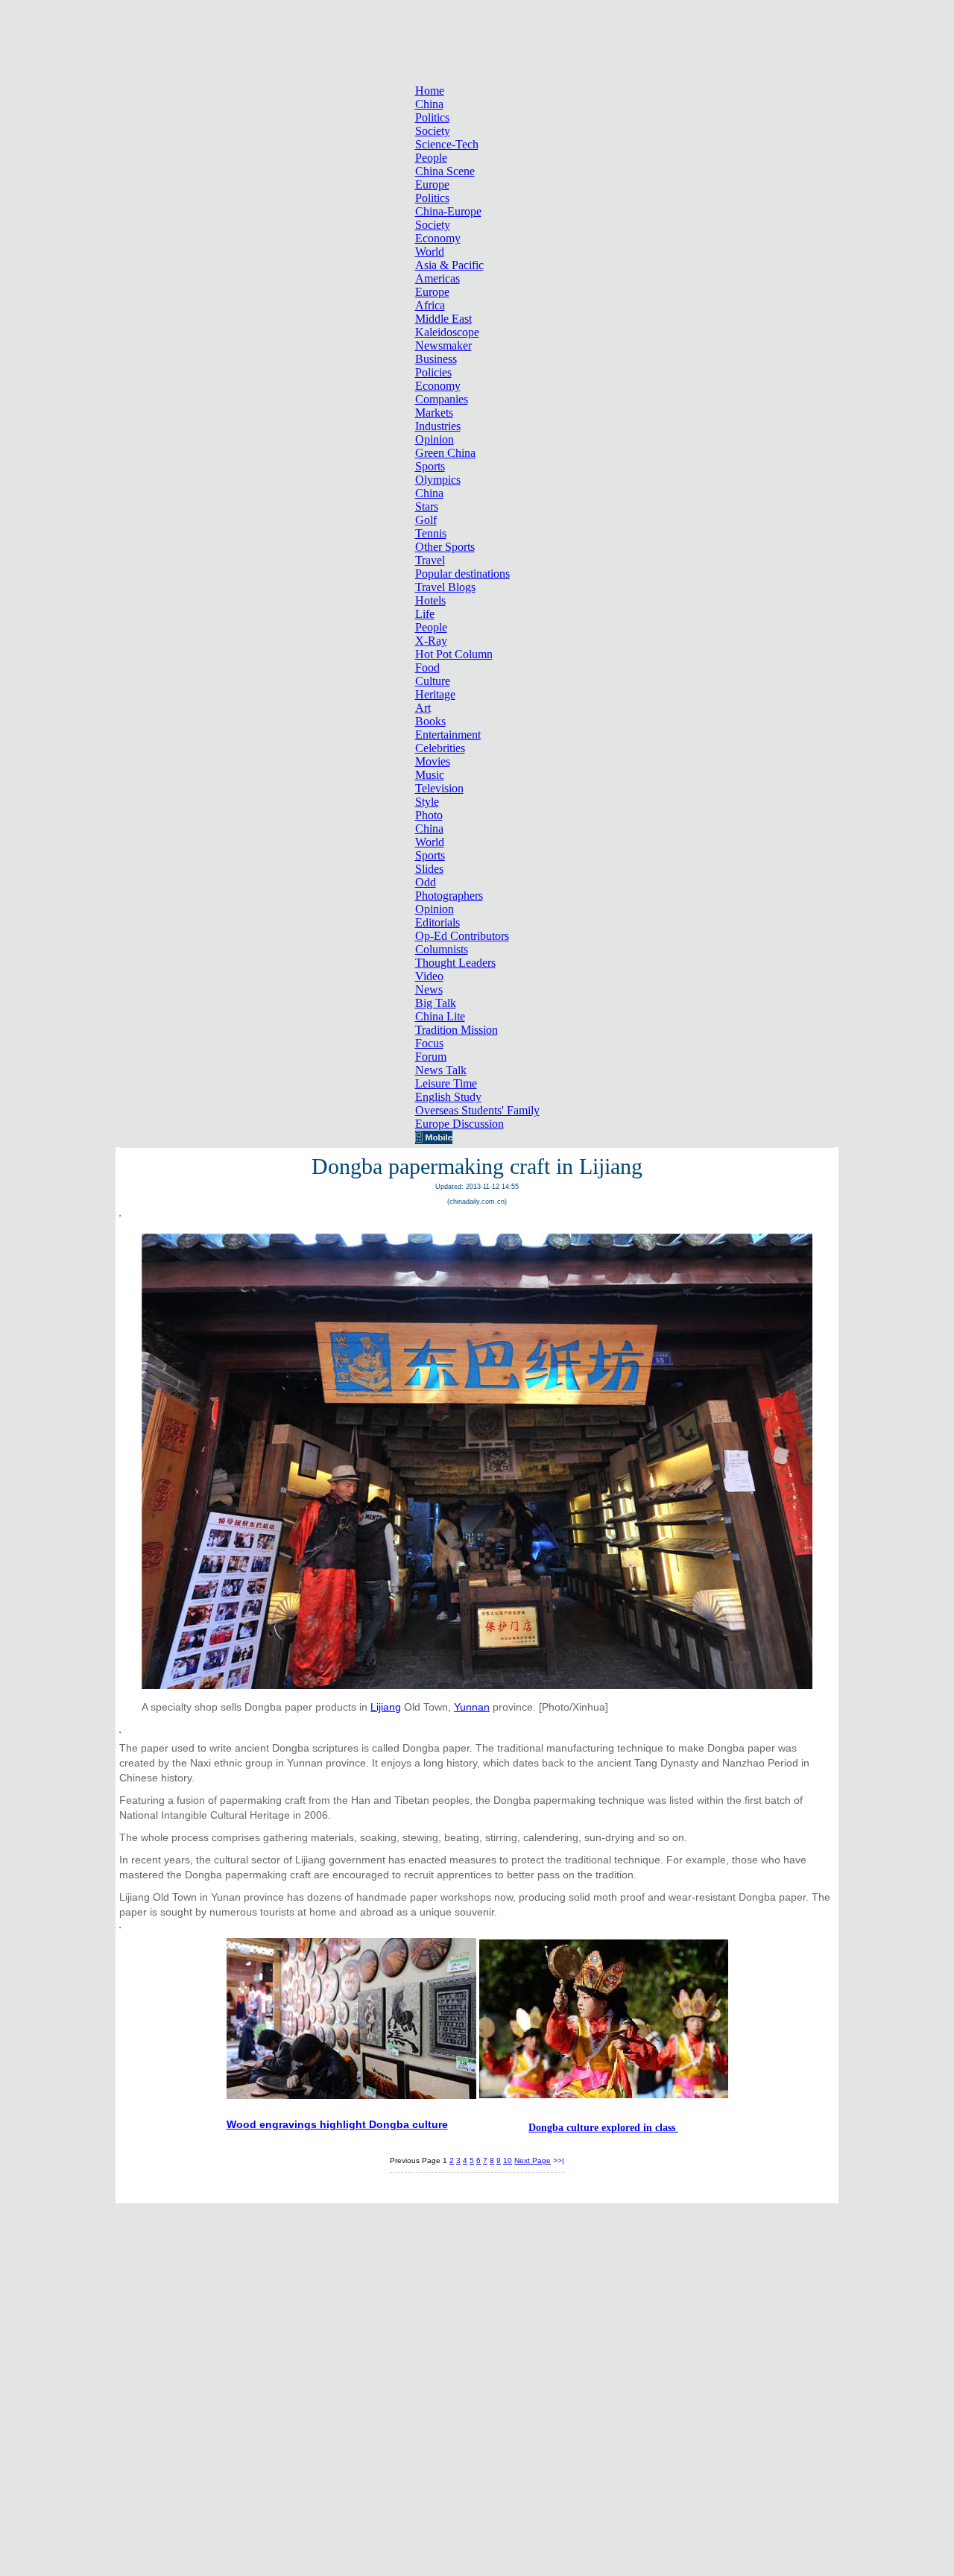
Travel (430, 560)
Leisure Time (446, 1083)
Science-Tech (447, 144)
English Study (448, 1097)
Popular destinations (462, 574)
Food (427, 667)
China (429, 104)
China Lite (440, 1016)
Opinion (435, 439)
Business (436, 359)
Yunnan (472, 1707)
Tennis (431, 533)
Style (427, 802)
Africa (430, 305)
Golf (426, 520)
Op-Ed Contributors (462, 936)
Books (430, 721)
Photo (429, 815)
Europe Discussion (459, 1124)
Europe (432, 184)
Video (429, 976)
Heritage (435, 694)
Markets (434, 413)
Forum (431, 1057)
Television (439, 788)
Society (433, 131)
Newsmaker (443, 345)
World (430, 252)
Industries (438, 426)
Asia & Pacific (449, 265)
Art (423, 708)
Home (430, 91)
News (429, 989)
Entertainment (448, 735)
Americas (437, 278)
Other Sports (445, 547)
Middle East (443, 319)
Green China (445, 453)
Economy (438, 238)
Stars (427, 506)
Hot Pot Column (454, 654)
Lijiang (386, 1707)
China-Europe (448, 211)
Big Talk (436, 1003)
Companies (442, 399)
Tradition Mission (457, 1030)
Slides (429, 869)
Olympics (438, 480)
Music (430, 775)
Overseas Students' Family (477, 1110)
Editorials (437, 922)
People (431, 158)
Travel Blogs (445, 587)
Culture (433, 681)
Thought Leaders (455, 963)
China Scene (445, 171)
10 (508, 2160)
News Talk (441, 1070)
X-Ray (431, 641)
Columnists (442, 949)
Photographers (449, 896)
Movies (433, 761)
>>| (559, 2160)
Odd (426, 882)
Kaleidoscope (447, 332)
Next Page (533, 2160)
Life (425, 614)
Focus (429, 1043)
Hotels (430, 600)
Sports (430, 466)
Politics (432, 117)
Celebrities (440, 748)
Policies (433, 372)
